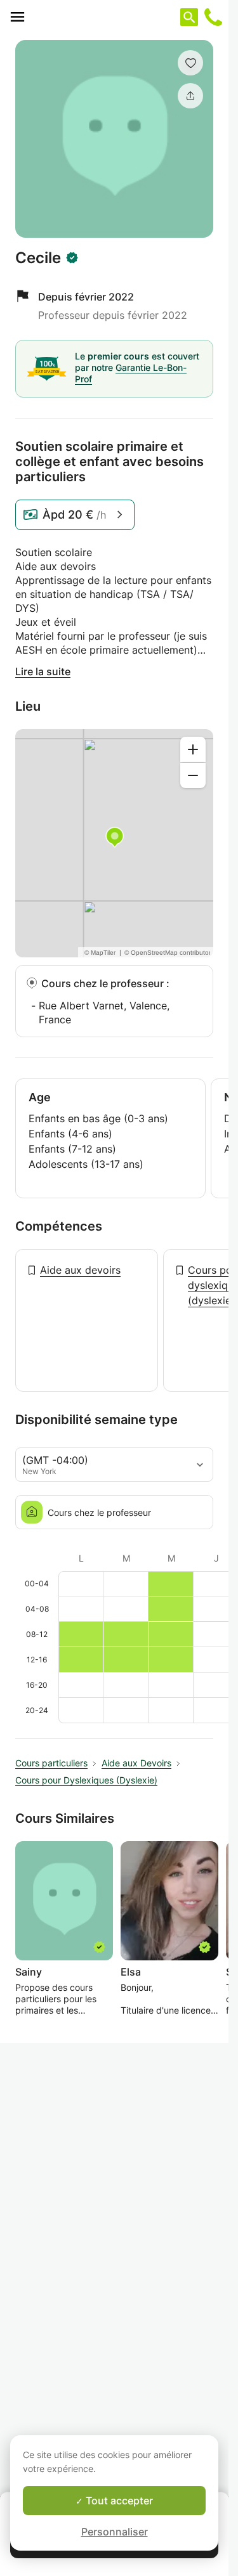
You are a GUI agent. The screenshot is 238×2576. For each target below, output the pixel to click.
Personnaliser (115, 2532)
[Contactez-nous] (213, 17)
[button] (190, 63)
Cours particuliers (51, 1763)
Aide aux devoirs (80, 1270)
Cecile (38, 258)
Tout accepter (118, 2501)
